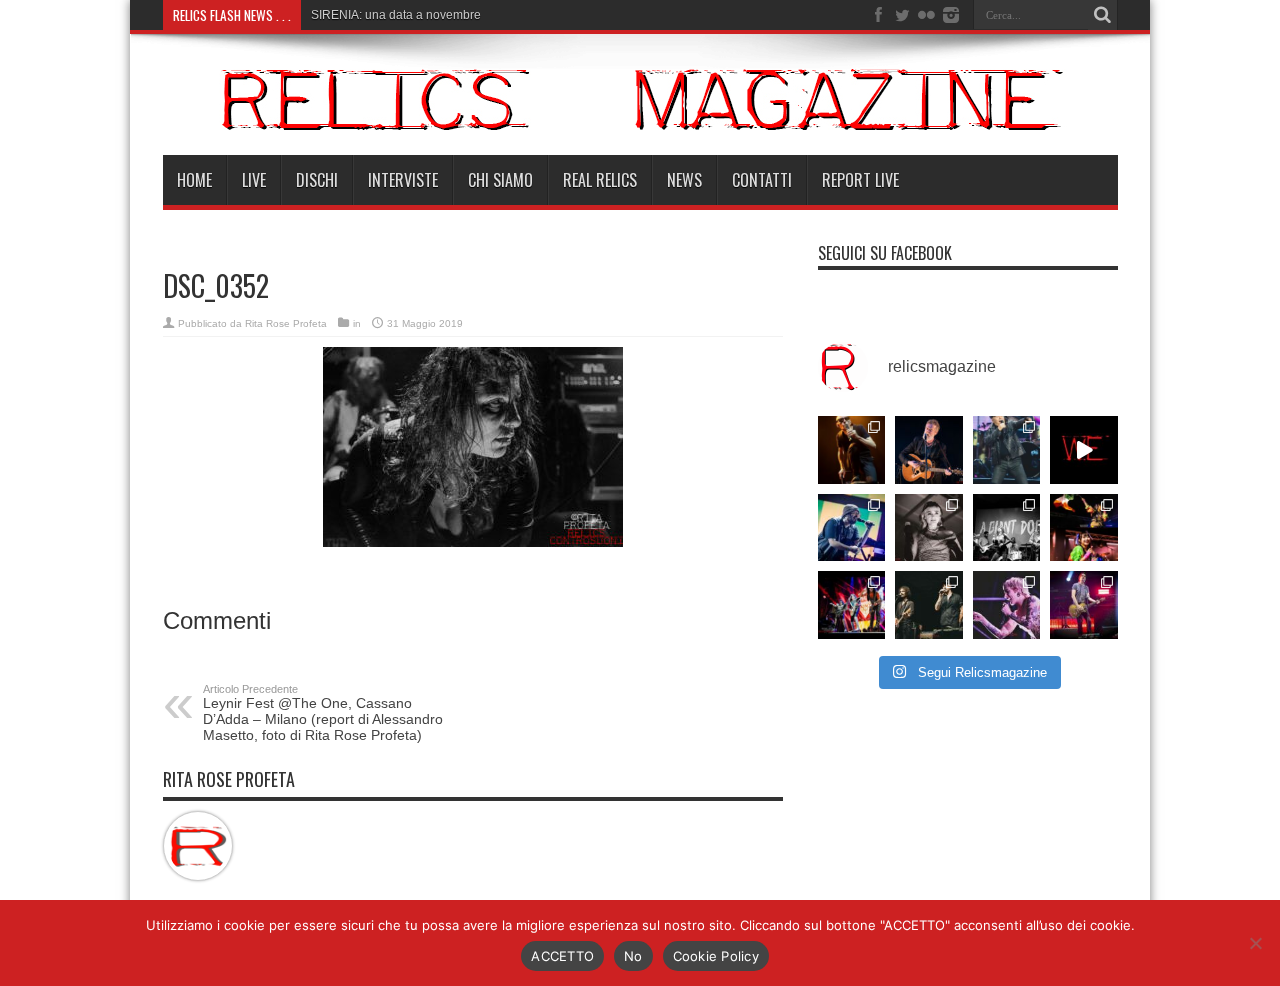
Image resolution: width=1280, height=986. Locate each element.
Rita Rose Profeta (286, 323)
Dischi (317, 180)
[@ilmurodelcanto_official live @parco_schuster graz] (929, 605)
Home (194, 180)
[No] (1255, 943)
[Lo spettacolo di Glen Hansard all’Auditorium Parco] (929, 450)
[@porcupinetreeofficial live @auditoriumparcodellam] (1084, 605)
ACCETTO (562, 956)
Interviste (403, 180)
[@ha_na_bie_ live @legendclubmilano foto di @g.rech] (1084, 528)
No (633, 956)
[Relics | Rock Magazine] (640, 99)
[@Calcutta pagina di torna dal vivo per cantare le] (852, 528)
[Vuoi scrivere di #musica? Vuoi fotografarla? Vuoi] (1084, 450)
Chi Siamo (500, 180)
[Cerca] (1103, 15)
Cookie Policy (716, 956)
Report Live (860, 180)
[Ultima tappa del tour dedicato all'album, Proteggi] (852, 450)
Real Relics (600, 180)
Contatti (762, 180)
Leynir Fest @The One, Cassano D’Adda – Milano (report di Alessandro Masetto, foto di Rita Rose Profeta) (323, 713)
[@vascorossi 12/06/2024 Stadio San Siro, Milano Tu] (1007, 450)
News (684, 180)
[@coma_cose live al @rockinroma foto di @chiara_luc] (1007, 605)
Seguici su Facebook (885, 253)
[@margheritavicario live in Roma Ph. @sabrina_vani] (929, 528)
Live (254, 180)
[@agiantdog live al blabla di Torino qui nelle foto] (1007, 528)
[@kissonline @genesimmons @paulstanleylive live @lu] (852, 605)
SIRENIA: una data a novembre (396, 15)
